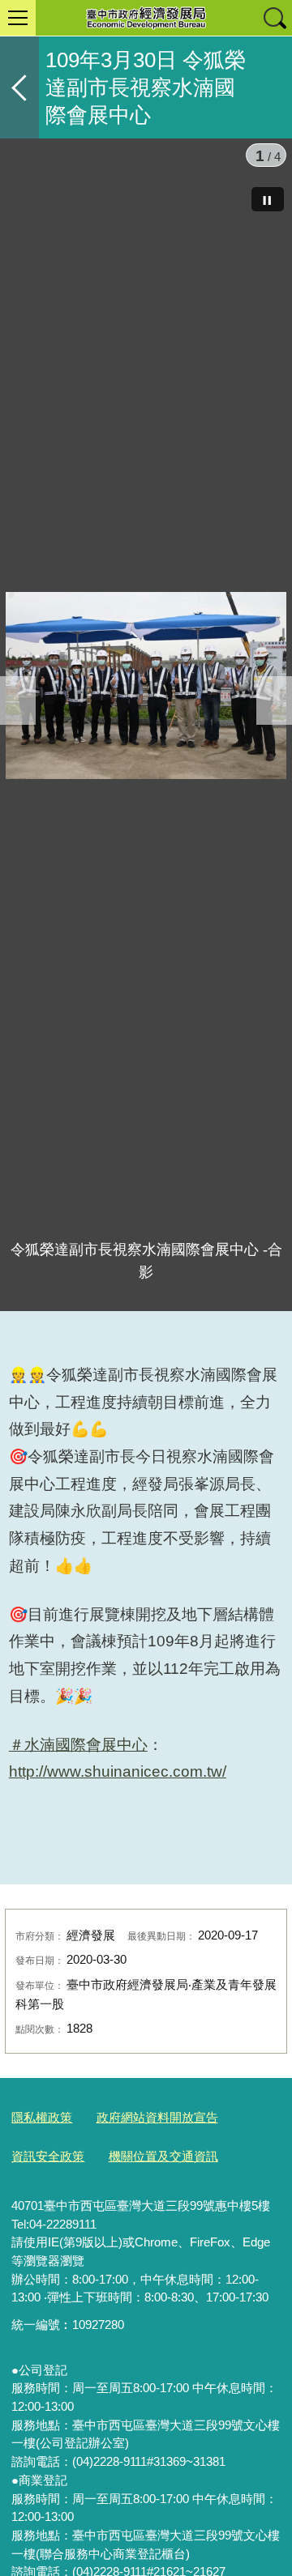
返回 (19, 87)
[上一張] (18, 700)
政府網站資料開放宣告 (157, 2117)
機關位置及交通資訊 (163, 2156)
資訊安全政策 (48, 2156)
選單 (18, 18)
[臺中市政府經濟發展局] (146, 18)
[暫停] (268, 199)
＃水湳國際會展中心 (78, 1745)
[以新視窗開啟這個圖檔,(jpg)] (146, 685)
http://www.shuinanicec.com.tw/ (118, 1771)
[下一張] (274, 700)
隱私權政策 (42, 2117)
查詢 (274, 18)
